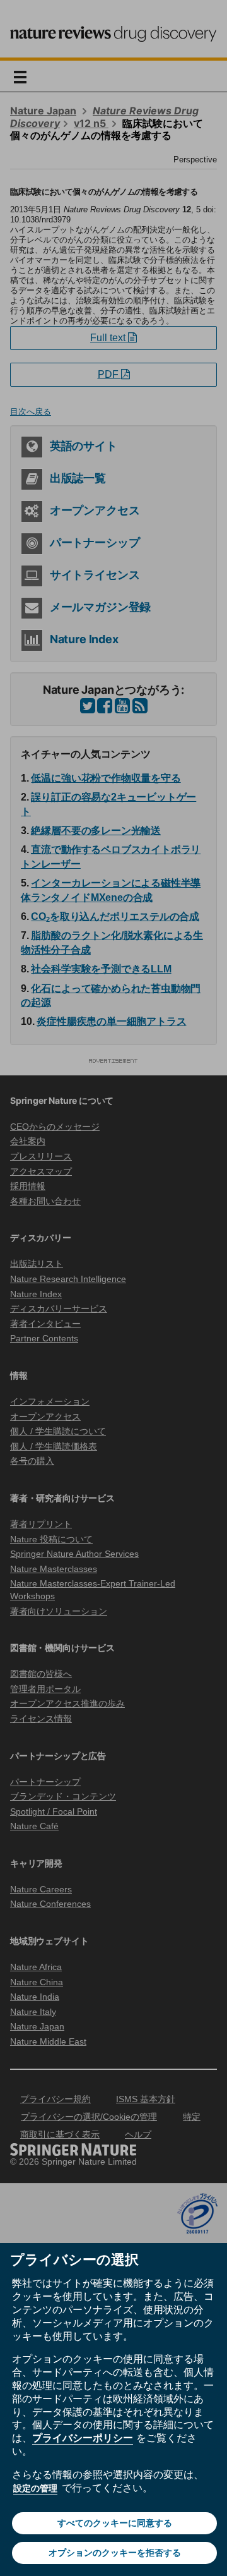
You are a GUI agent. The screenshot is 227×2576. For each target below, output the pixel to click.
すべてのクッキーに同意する (115, 2523)
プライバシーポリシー (83, 2438)
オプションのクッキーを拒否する (115, 2553)
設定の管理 (35, 2488)
